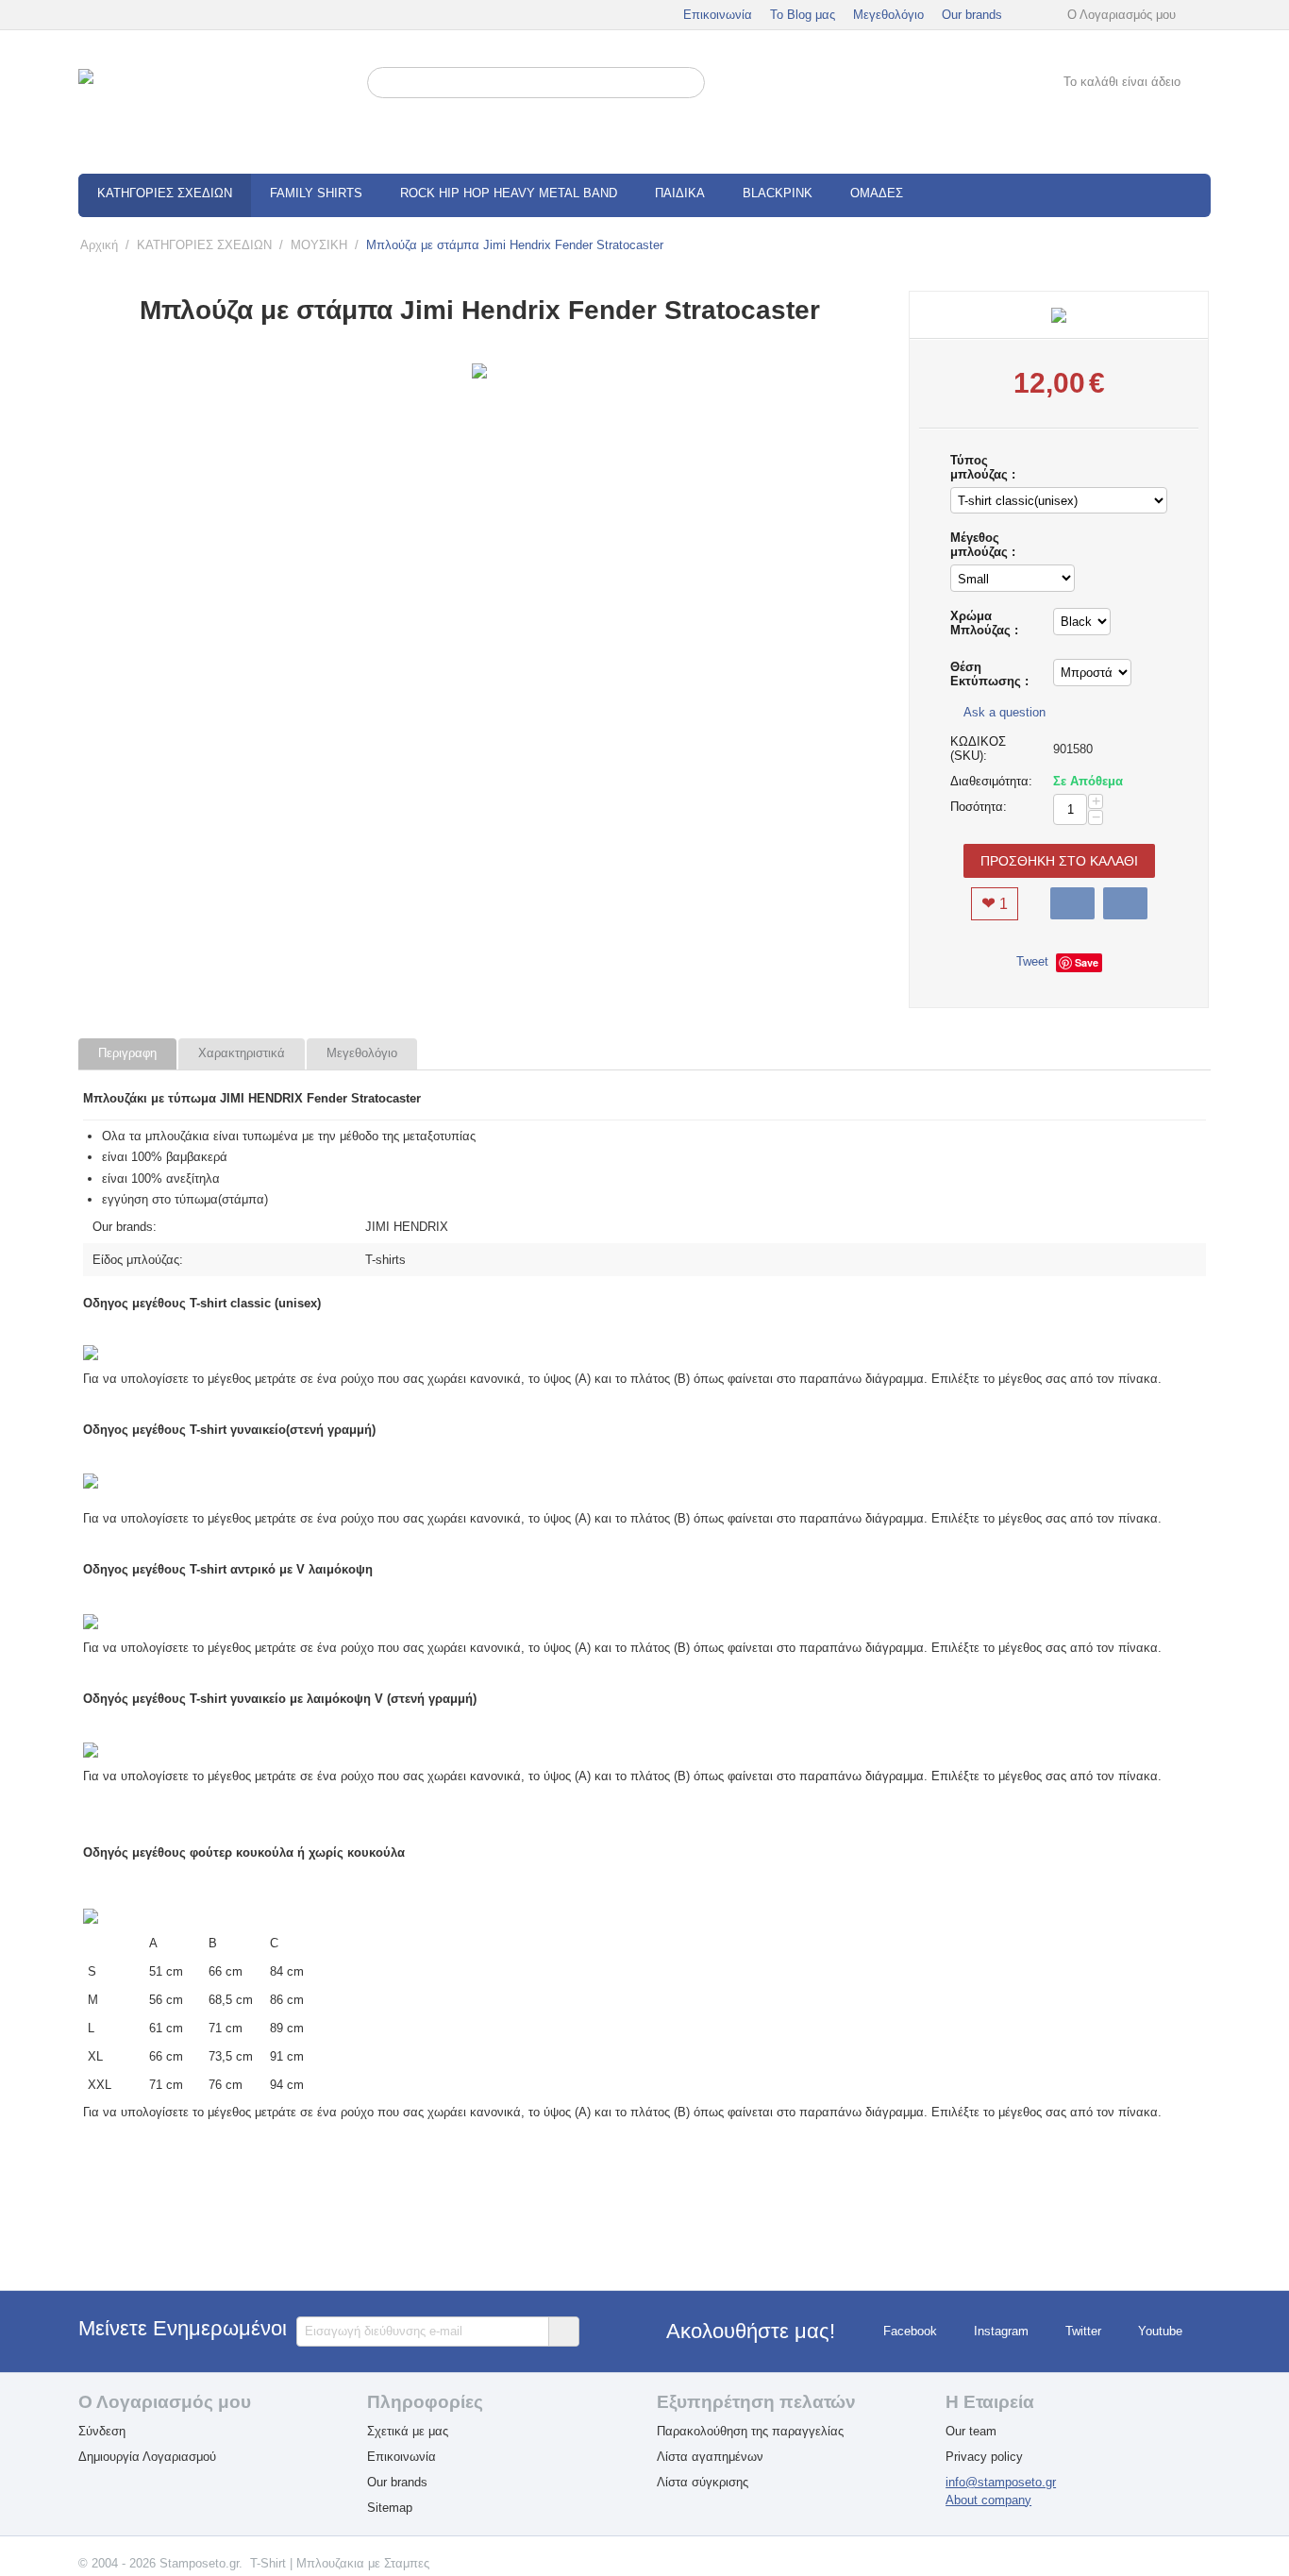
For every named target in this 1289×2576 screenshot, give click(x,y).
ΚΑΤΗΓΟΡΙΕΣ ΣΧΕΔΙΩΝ (165, 193)
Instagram (1001, 2331)
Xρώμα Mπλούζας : (984, 623)
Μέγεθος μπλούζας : (983, 545)
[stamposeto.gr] (211, 102)
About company (988, 2500)
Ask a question (1003, 712)
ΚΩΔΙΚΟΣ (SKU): (978, 749)
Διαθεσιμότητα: (991, 781)
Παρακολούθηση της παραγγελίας (750, 2431)
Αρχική (99, 245)
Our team (971, 2431)
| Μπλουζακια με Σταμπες (360, 2563)
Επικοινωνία (718, 15)
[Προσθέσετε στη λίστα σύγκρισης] (1125, 903)
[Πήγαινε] (563, 2332)
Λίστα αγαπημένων (710, 2457)
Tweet (1032, 961)
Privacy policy (984, 2457)
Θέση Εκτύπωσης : (989, 674)
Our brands (972, 15)
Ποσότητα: (979, 807)
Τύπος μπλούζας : (983, 467)
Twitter (1083, 2331)
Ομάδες (877, 193)
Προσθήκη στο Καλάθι (1059, 861)
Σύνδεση (102, 2431)
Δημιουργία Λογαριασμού (147, 2457)
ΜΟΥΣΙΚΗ (319, 245)
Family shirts (316, 193)
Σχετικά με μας (408, 2431)
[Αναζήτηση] (691, 84)
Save (1087, 962)
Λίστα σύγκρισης (703, 2482)
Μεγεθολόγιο (888, 15)
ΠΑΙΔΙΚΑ (680, 193)
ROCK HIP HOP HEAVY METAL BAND (509, 193)
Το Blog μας (803, 15)
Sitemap (390, 2508)
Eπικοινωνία (402, 2457)
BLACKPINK (778, 193)
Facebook (910, 2331)
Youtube (1160, 2331)
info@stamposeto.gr (1001, 2482)
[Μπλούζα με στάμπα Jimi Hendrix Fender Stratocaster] (479, 371)
